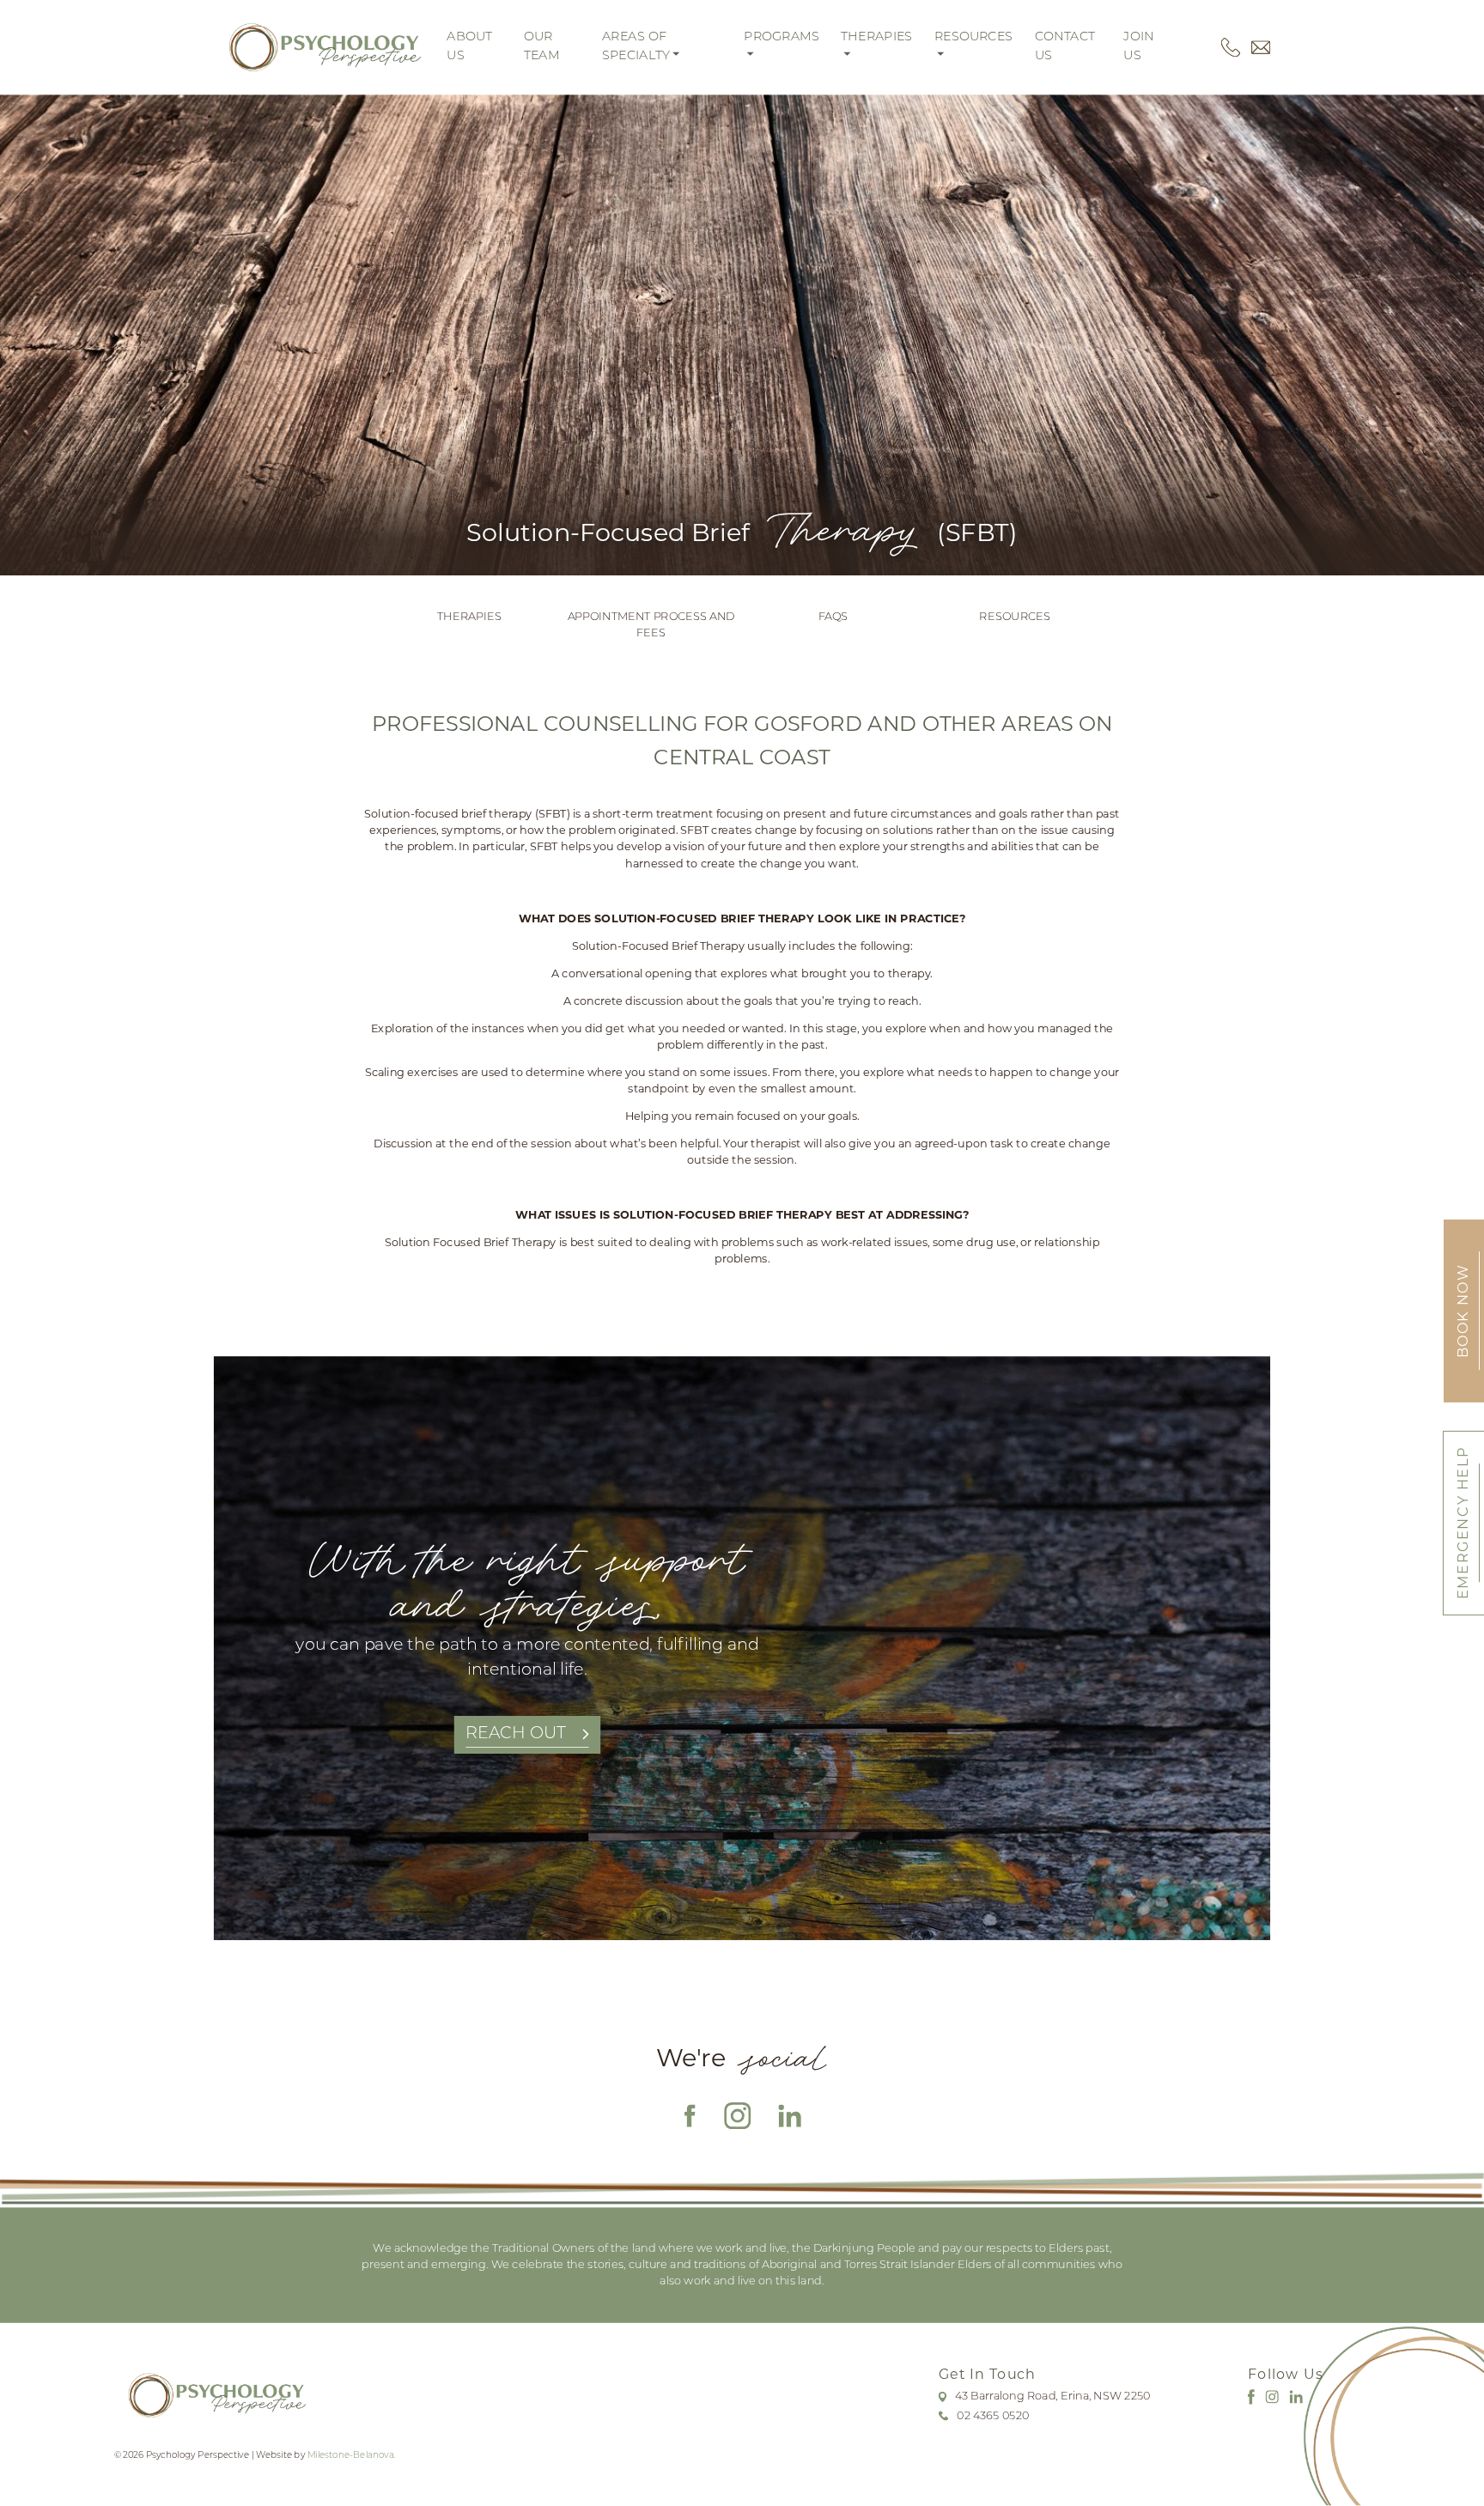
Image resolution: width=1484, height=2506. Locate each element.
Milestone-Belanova (351, 2455)
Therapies (469, 617)
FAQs (833, 617)
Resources (1014, 617)
